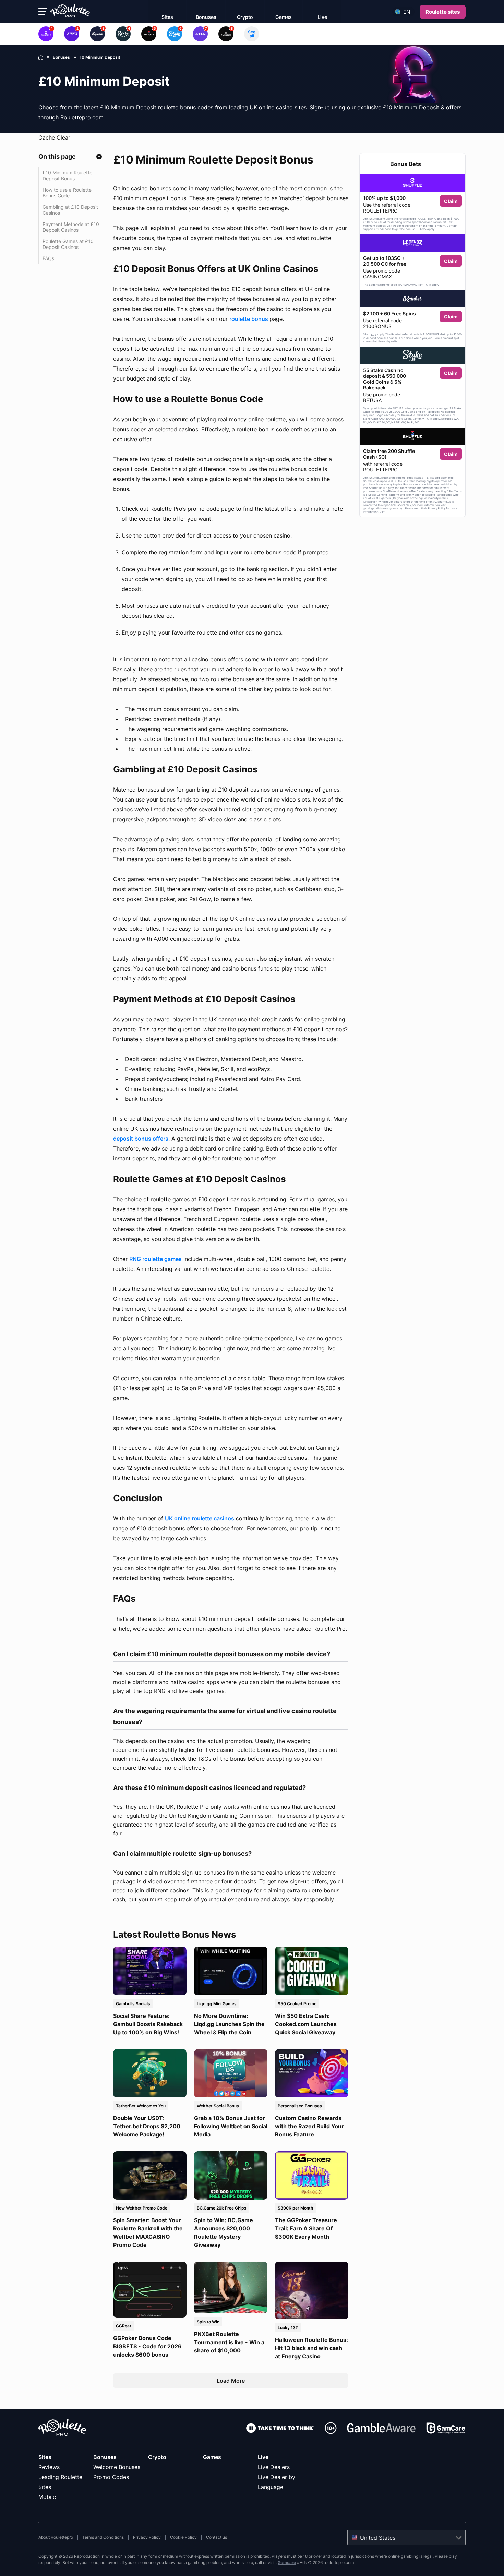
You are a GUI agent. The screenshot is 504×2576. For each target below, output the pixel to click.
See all (252, 34)
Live (263, 2457)
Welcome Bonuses (117, 2467)
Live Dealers (274, 2467)
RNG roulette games (155, 1259)
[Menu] (43, 12)
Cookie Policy (183, 2537)
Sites (45, 2457)
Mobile (47, 2497)
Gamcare (287, 2562)
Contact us (217, 2537)
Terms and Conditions (103, 2537)
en (407, 12)
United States (378, 2538)
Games (212, 2457)
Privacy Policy (147, 2537)
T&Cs (423, 229)
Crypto (157, 2457)
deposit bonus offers (141, 1139)
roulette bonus (249, 319)
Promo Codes (111, 2477)
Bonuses (105, 2457)
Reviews (49, 2467)
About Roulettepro (56, 2537)
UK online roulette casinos (200, 1518)
